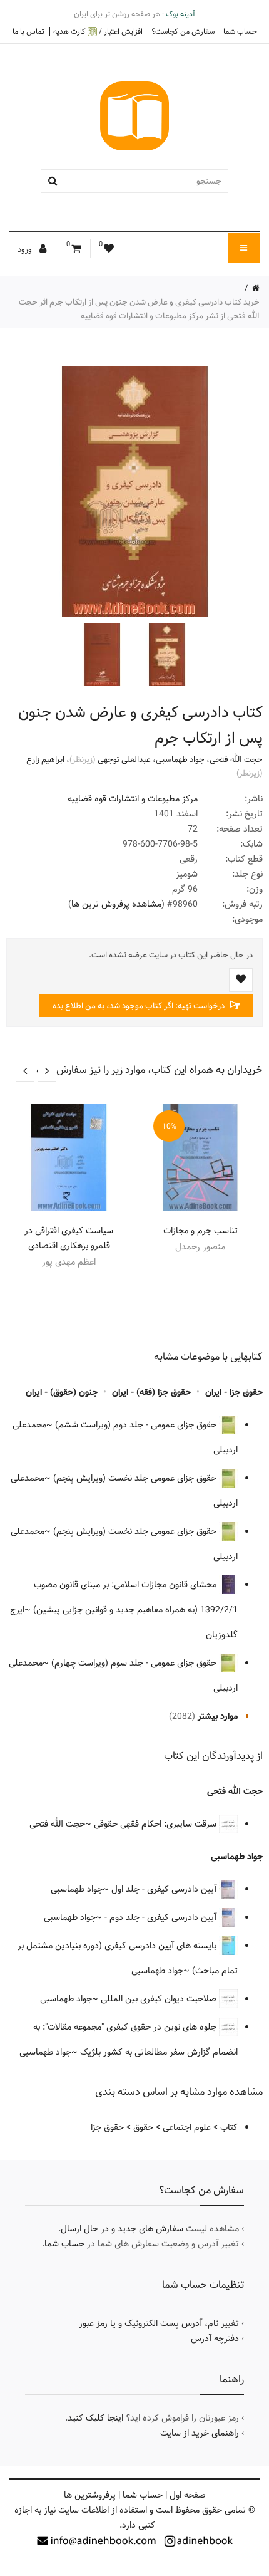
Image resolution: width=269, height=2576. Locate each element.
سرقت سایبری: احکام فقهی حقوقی (156, 1824)
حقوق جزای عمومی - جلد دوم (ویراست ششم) (137, 1425)
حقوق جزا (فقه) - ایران (151, 1392)
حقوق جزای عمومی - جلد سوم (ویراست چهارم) (135, 1663)
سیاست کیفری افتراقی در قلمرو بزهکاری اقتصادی (69, 1238)
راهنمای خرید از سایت (200, 2433)
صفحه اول (188, 2495)
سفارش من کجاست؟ (183, 31)
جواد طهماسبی (180, 759)
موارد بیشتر (218, 1716)
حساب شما (240, 31)
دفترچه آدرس (215, 2339)
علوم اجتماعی (187, 2127)
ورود (26, 249)
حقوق (143, 2127)
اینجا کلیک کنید (95, 2418)
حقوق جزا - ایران (234, 1392)
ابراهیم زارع (45, 759)
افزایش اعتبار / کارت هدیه (98, 32)
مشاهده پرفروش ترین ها (116, 904)
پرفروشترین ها (90, 2495)
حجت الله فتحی (236, 759)
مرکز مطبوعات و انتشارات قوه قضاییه (133, 799)
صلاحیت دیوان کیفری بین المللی (160, 1999)
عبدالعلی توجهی (124, 759)
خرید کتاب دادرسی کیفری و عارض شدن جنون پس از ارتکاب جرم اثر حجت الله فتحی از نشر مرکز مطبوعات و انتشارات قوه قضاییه (139, 309)
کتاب (229, 2127)
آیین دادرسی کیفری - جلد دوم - (162, 1917)
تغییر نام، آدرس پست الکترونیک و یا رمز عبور (159, 2323)
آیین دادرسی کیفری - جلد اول (165, 1889)
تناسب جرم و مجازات (200, 1231)
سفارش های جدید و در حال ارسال (122, 2229)
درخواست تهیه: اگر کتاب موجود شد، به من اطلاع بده (140, 1006)
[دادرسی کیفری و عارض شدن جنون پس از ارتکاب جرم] (166, 654)
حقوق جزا (107, 2127)
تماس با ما (28, 31)
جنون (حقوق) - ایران (62, 1392)
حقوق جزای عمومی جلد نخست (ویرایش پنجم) (136, 1478)
